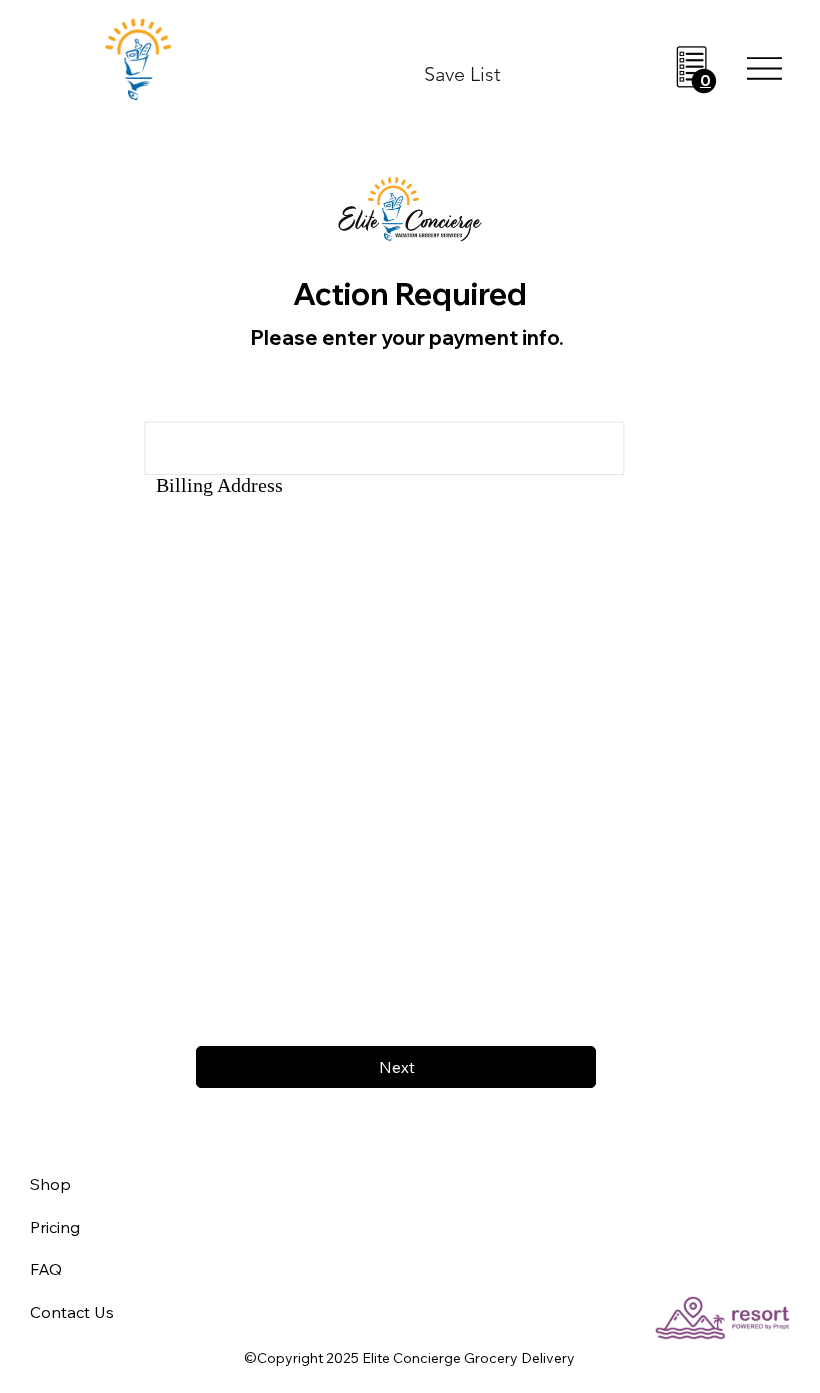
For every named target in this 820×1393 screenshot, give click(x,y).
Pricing (55, 1227)
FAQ (46, 1269)
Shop (50, 1184)
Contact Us (72, 1312)
